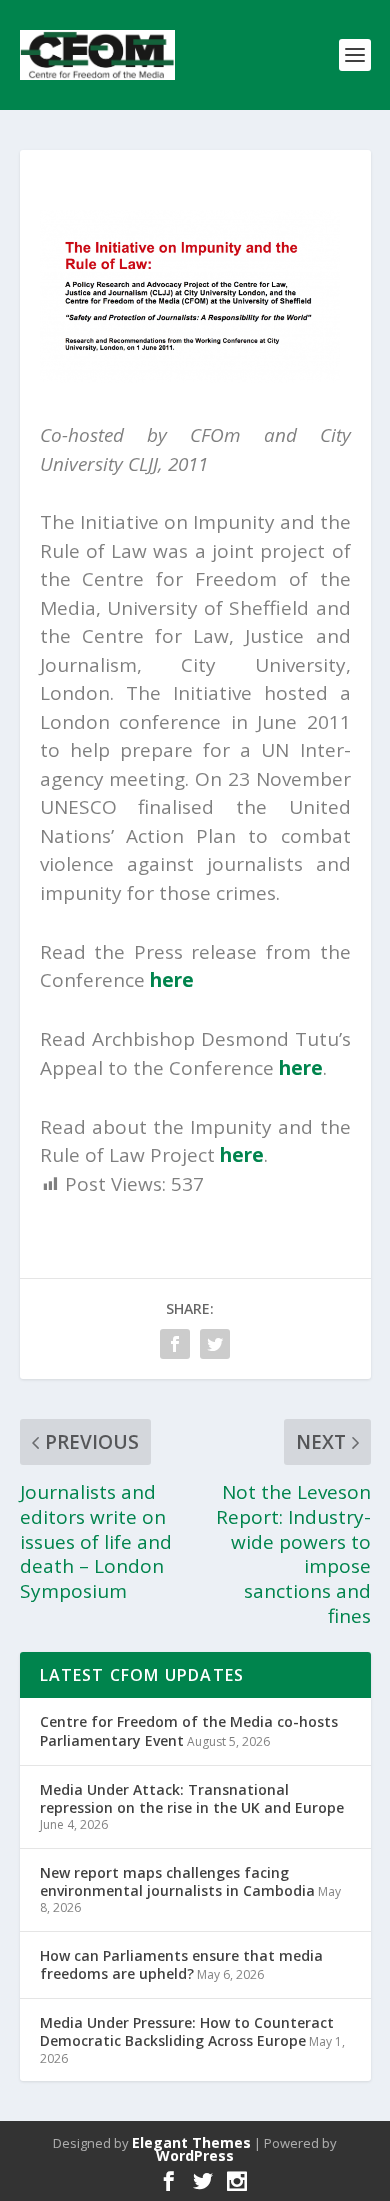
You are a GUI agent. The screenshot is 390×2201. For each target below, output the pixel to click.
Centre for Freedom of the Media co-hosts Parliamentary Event (189, 1730)
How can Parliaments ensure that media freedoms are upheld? (181, 1964)
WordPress (195, 2155)
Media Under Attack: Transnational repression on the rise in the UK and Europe (192, 1798)
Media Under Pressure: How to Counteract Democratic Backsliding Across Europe (187, 2031)
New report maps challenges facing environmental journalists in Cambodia (177, 1881)
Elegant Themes (191, 2142)
